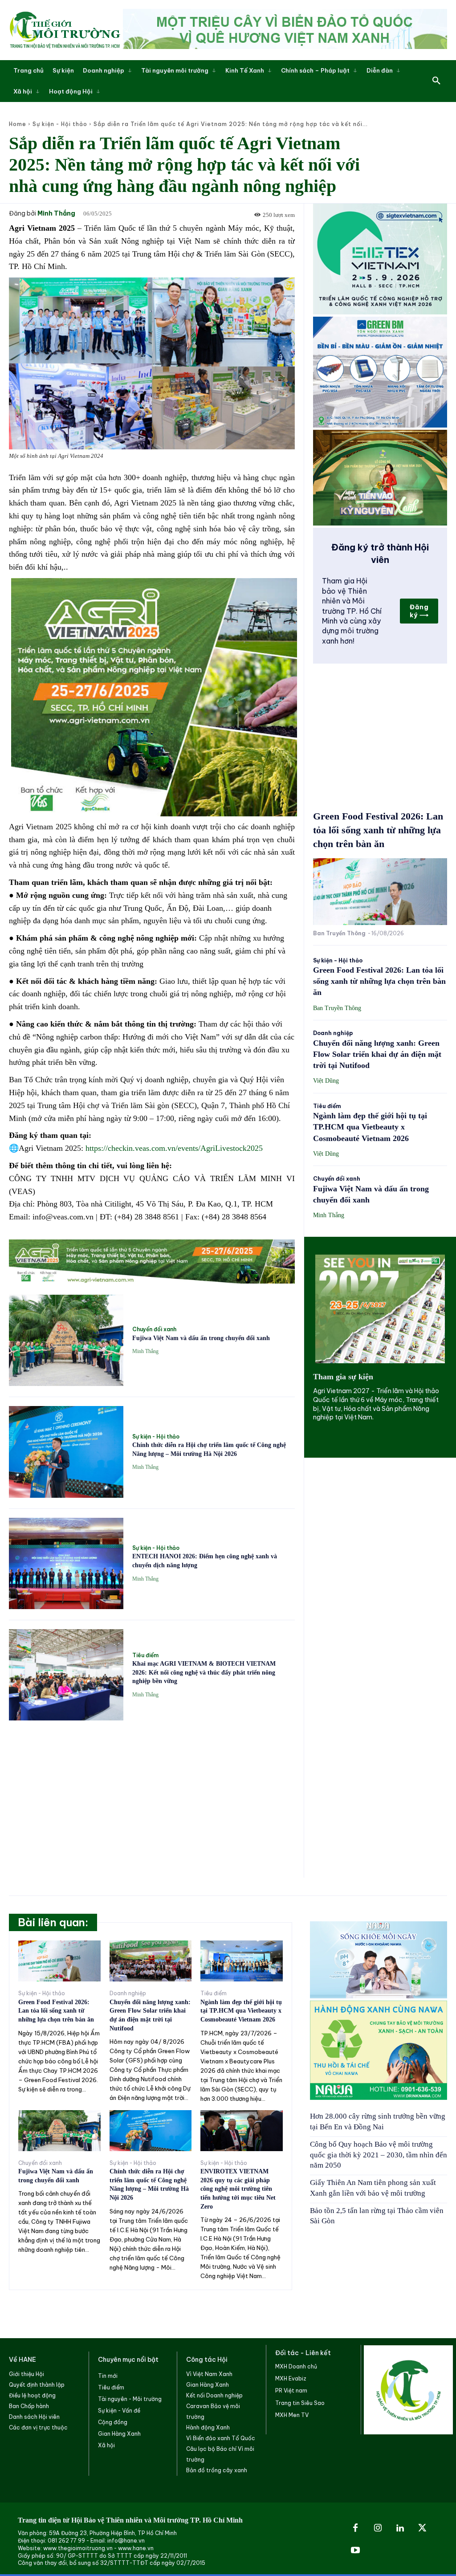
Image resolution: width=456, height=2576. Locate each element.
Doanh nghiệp (333, 1033)
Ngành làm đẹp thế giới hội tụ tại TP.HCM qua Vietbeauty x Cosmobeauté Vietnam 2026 (370, 1127)
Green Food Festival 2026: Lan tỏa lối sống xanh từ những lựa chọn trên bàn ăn (378, 830)
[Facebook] (355, 2528)
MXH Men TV (292, 2415)
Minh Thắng (56, 214)
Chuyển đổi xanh (154, 1329)
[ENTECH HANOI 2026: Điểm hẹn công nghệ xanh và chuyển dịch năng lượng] (66, 1563)
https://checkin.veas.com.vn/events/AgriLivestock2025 (174, 1148)
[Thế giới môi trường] (65, 30)
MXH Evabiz (291, 2378)
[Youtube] (355, 2551)
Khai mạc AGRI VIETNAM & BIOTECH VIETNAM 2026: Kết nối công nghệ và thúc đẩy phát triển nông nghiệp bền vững (204, 1672)
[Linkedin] (400, 2528)
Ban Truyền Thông (339, 933)
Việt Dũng (326, 1081)
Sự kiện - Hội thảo (60, 124)
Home (18, 124)
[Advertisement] (152, 1794)
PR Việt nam (291, 2391)
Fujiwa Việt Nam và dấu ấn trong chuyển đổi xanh (201, 1338)
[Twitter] (422, 2528)
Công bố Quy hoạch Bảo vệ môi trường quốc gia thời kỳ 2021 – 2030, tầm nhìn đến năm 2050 (379, 2155)
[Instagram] (378, 2528)
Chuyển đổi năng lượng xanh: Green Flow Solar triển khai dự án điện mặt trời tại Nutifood (377, 1054)
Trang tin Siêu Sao (300, 2403)
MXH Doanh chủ (296, 2366)
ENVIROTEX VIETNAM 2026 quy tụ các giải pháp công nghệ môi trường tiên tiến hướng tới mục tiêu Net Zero (238, 2189)
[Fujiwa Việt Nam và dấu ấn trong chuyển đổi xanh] (66, 1340)
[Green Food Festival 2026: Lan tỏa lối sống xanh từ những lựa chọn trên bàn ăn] (380, 892)
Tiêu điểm (145, 1655)
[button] (436, 81)
